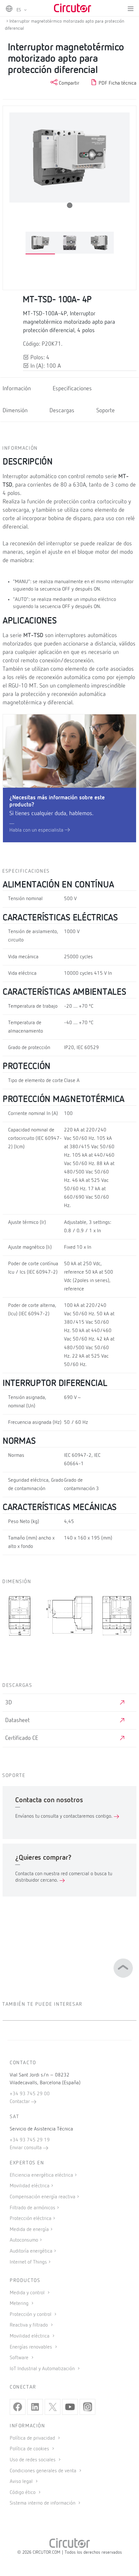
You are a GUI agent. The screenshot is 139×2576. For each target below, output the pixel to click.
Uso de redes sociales (33, 2460)
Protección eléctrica (31, 2219)
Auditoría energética (31, 2251)
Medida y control (28, 2293)
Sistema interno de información (43, 2503)
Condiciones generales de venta (44, 2471)
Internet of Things (28, 2262)
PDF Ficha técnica (117, 83)
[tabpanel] (40, 243)
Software (20, 2358)
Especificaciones (72, 389)
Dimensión (15, 411)
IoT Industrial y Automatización (43, 2369)
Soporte (106, 411)
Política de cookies (30, 2449)
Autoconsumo (24, 2240)
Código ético (23, 2493)
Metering (20, 2304)
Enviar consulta (26, 2148)
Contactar (20, 2102)
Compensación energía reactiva (43, 2197)
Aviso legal (22, 2482)
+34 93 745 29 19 (30, 2140)
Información (17, 389)
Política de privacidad (33, 2438)
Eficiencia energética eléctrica (41, 2175)
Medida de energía (29, 2230)
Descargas (62, 411)
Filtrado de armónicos (32, 2208)
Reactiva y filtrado (29, 2325)
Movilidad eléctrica (30, 2186)
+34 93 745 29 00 (30, 2094)
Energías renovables (32, 2347)
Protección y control (31, 2315)
